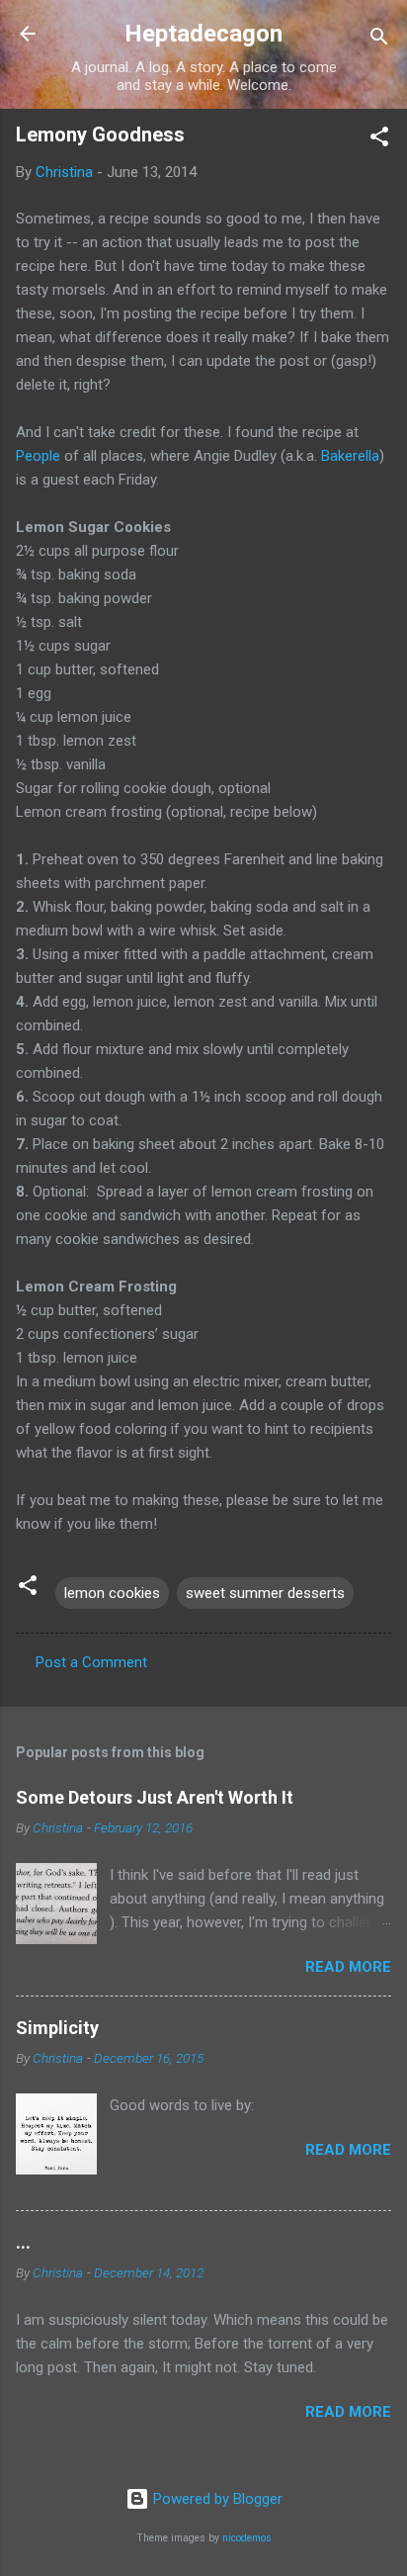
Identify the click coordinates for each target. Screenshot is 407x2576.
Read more (348, 1967)
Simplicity (57, 2028)
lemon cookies (112, 1593)
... (23, 2242)
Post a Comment (91, 1662)
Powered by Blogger (216, 2499)
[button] (379, 140)
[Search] (379, 40)
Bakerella (350, 456)
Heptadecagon (203, 34)
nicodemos (247, 2538)
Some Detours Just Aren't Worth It (155, 1797)
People (40, 456)
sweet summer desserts (265, 1593)
